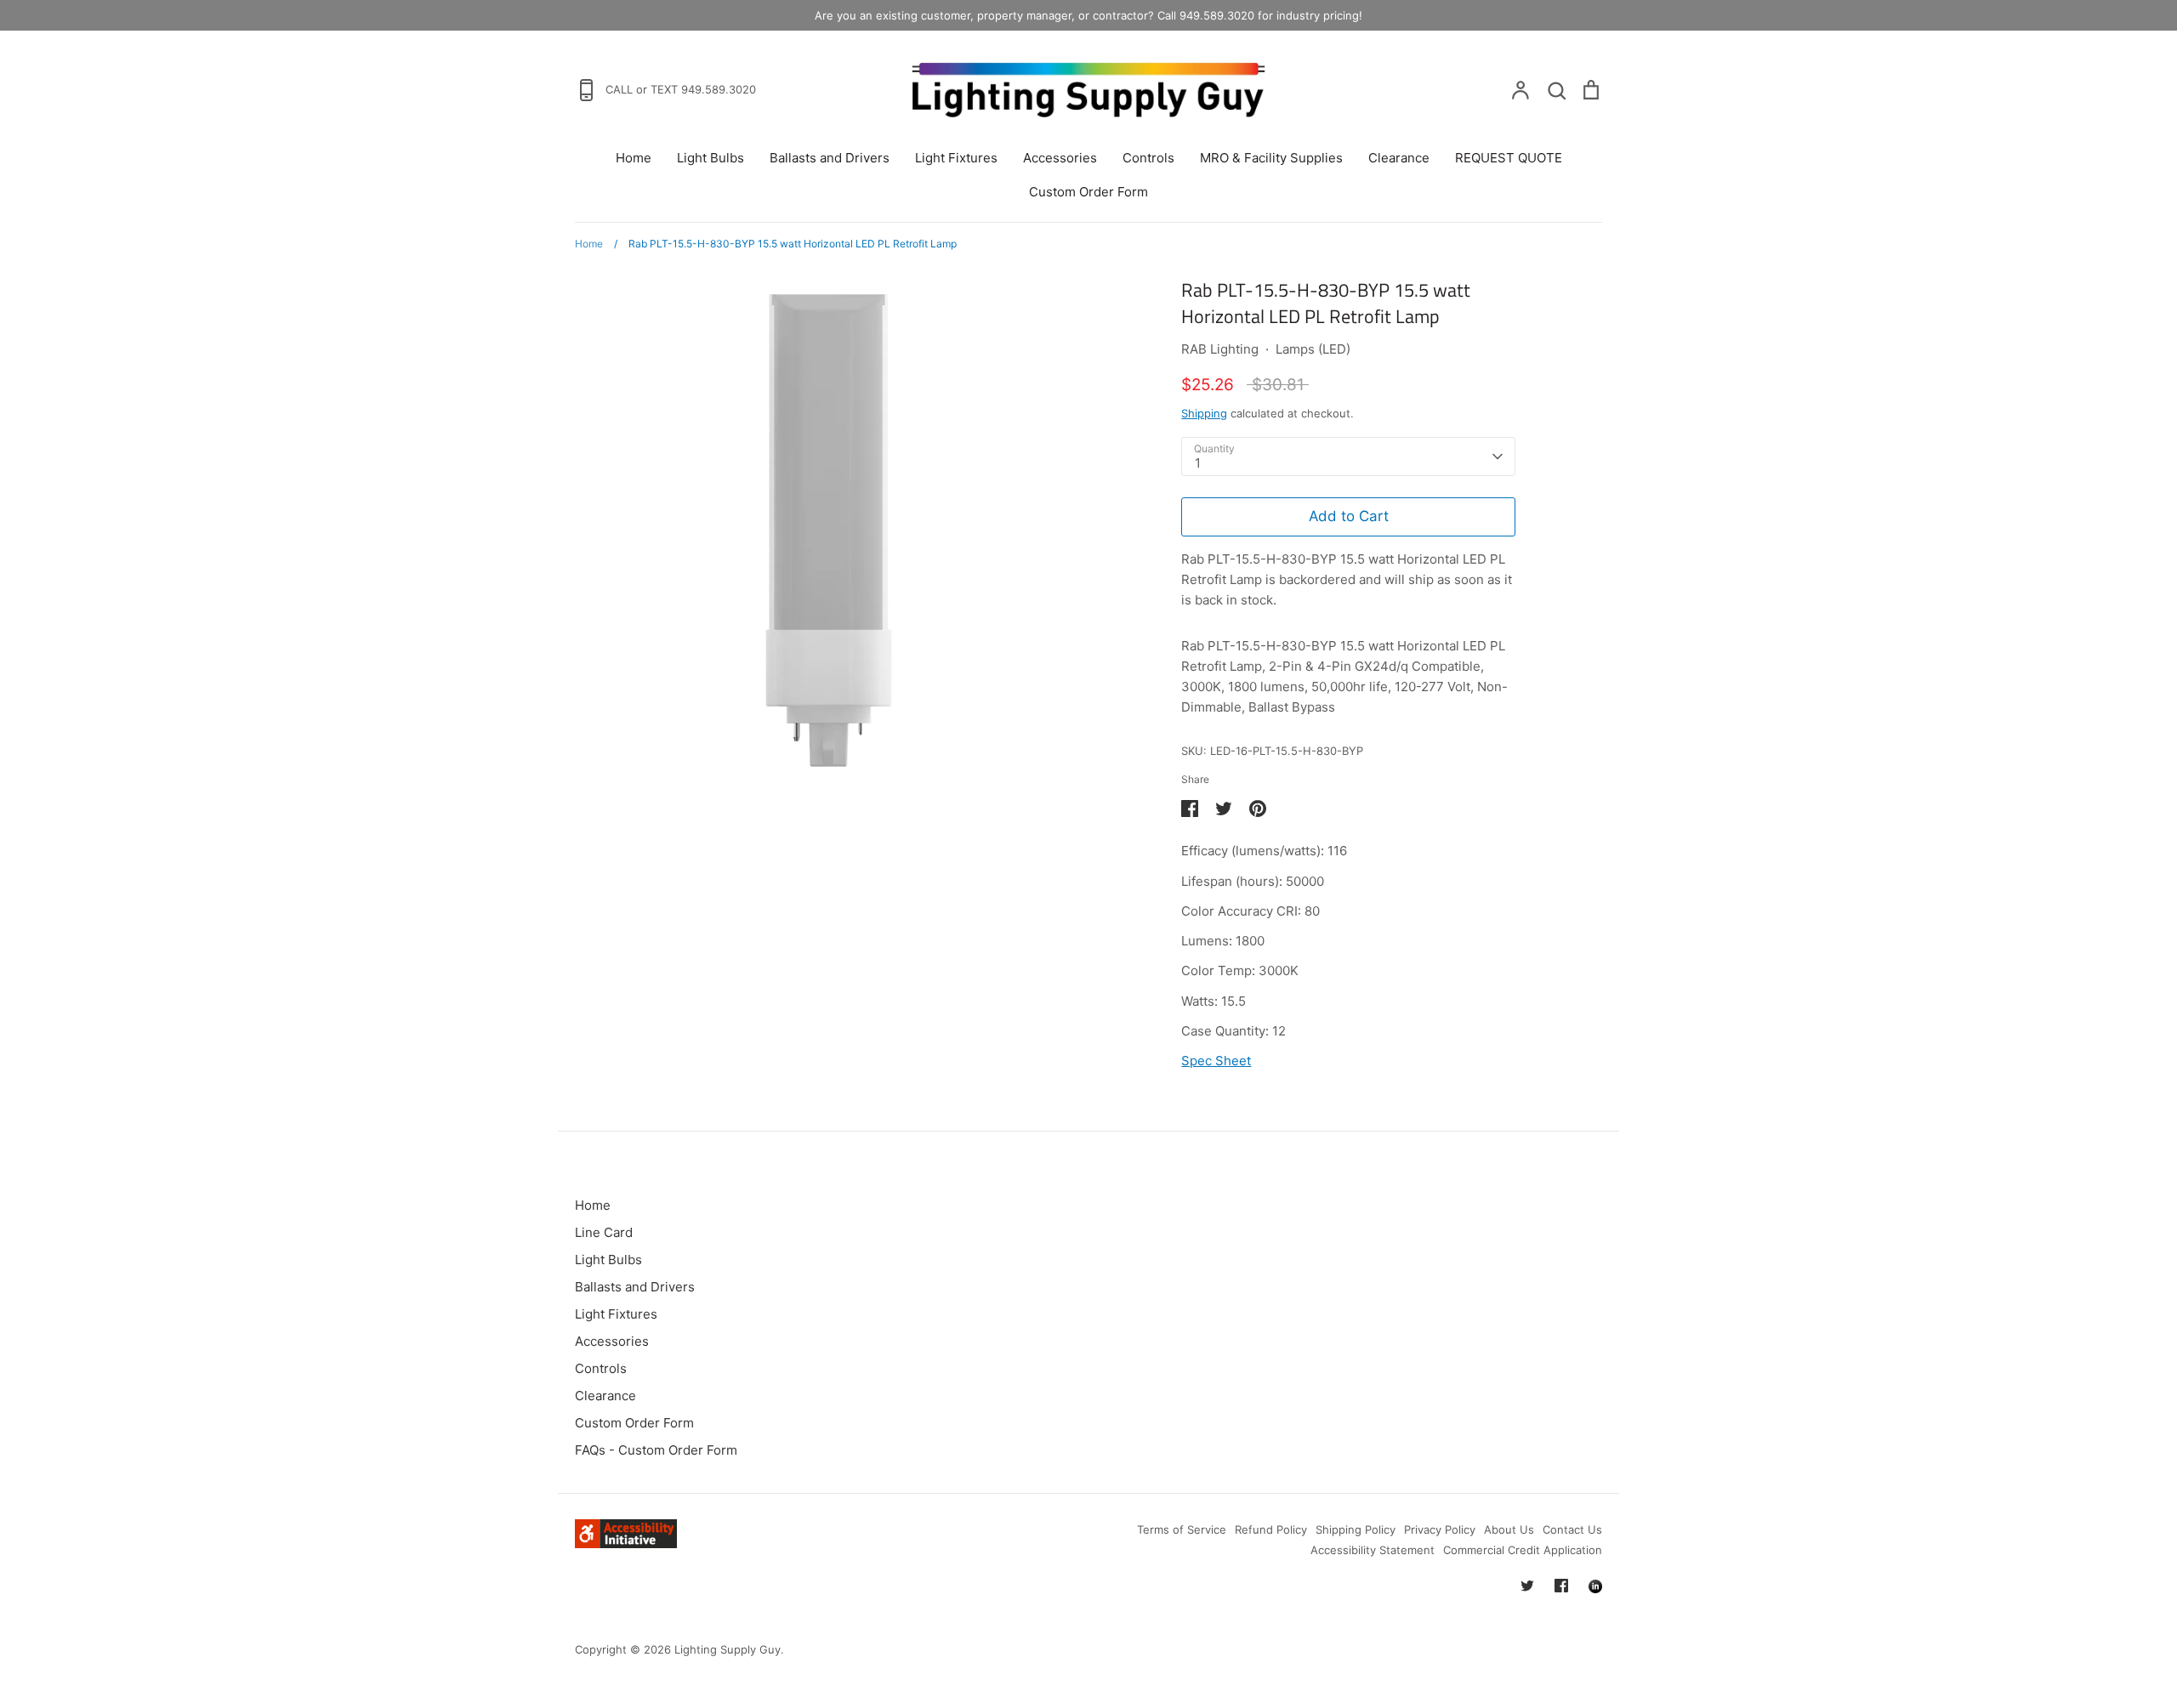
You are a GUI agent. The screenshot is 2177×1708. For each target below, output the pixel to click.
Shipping (1204, 413)
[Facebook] (1561, 1586)
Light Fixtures (956, 158)
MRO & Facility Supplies (1271, 158)
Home (634, 158)
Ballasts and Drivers (830, 158)
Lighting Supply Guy (728, 1649)
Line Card (604, 1232)
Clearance (1399, 158)
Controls (1148, 158)
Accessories (1060, 158)
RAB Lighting (1220, 349)
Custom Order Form (1088, 192)
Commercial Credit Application (1523, 1550)
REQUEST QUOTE (1509, 158)
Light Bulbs (711, 158)
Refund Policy (1271, 1529)
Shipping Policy (1356, 1529)
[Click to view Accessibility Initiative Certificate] (626, 1543)
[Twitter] (1527, 1586)
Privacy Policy (1440, 1529)
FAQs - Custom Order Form (656, 1450)
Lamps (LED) (1313, 349)
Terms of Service (1182, 1529)
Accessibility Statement (1373, 1550)
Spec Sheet (1216, 1061)
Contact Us (1572, 1529)
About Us (1509, 1529)
